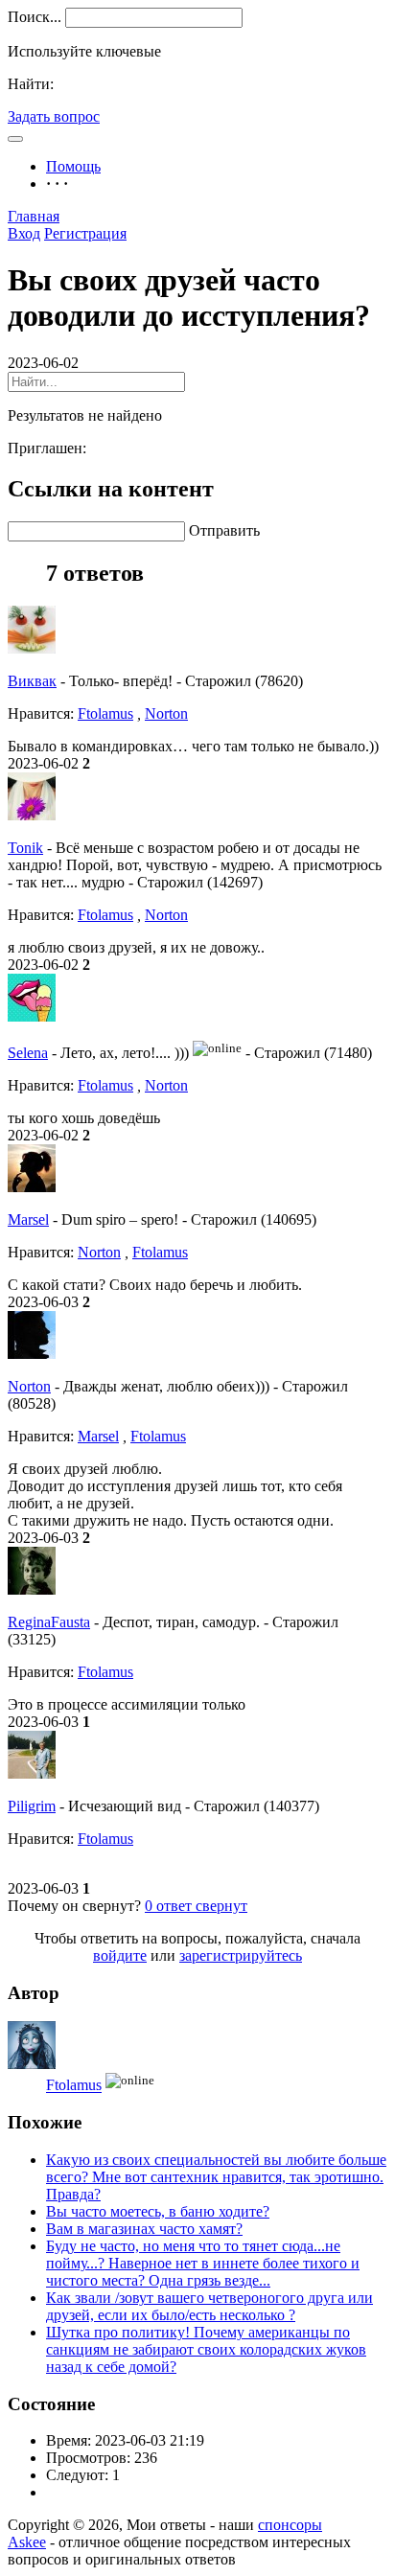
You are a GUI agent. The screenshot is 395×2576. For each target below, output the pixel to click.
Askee (27, 2542)
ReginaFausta (49, 1622)
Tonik (25, 848)
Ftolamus (105, 713)
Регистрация (85, 233)
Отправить (224, 530)
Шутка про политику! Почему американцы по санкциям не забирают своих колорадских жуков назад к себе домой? (206, 2349)
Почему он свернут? (74, 1906)
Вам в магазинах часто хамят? (144, 2229)
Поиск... (35, 17)
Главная (34, 216)
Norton (166, 713)
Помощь (73, 166)
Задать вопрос (54, 116)
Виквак (32, 681)
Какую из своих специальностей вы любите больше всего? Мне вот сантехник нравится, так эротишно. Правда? (216, 2177)
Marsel (28, 1219)
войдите (120, 1955)
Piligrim (32, 1806)
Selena (28, 1053)
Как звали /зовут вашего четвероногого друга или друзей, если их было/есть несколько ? (209, 2306)
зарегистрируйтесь (241, 1955)
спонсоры (290, 2525)
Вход (24, 233)
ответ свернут (196, 1906)
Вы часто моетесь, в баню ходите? (158, 2211)
